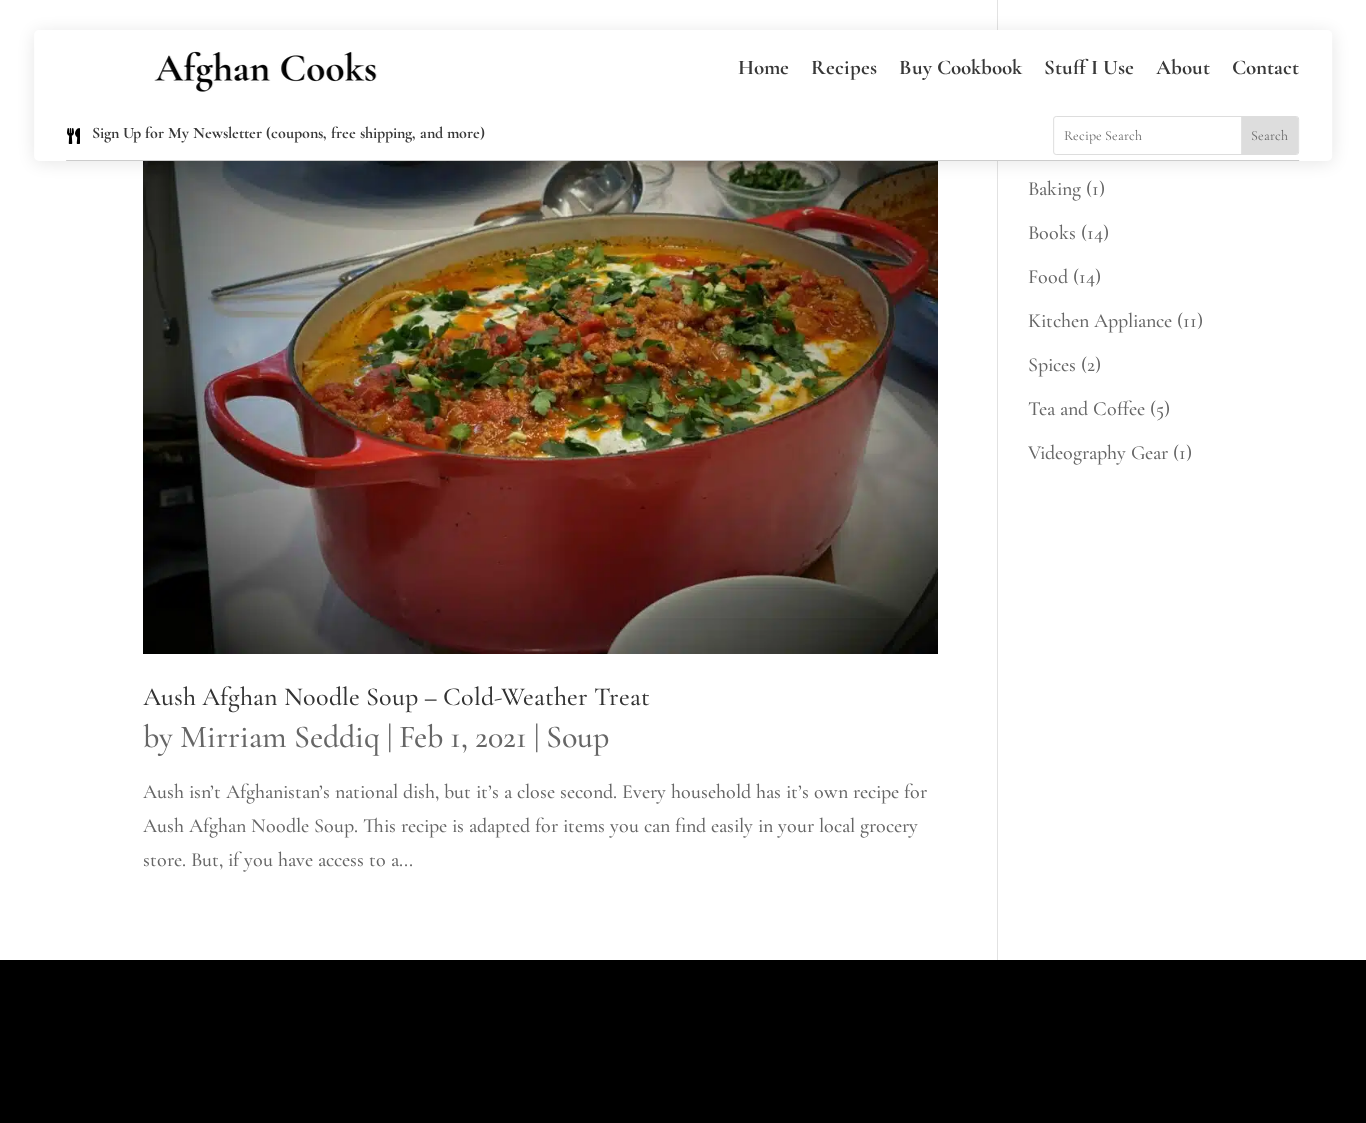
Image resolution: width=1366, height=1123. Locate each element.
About (1183, 67)
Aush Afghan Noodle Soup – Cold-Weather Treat (396, 696)
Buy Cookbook (960, 67)
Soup (577, 736)
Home (763, 67)
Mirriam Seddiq (280, 736)
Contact (1265, 67)
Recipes (844, 67)
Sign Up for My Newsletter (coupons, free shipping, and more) (288, 133)
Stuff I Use (1089, 67)
